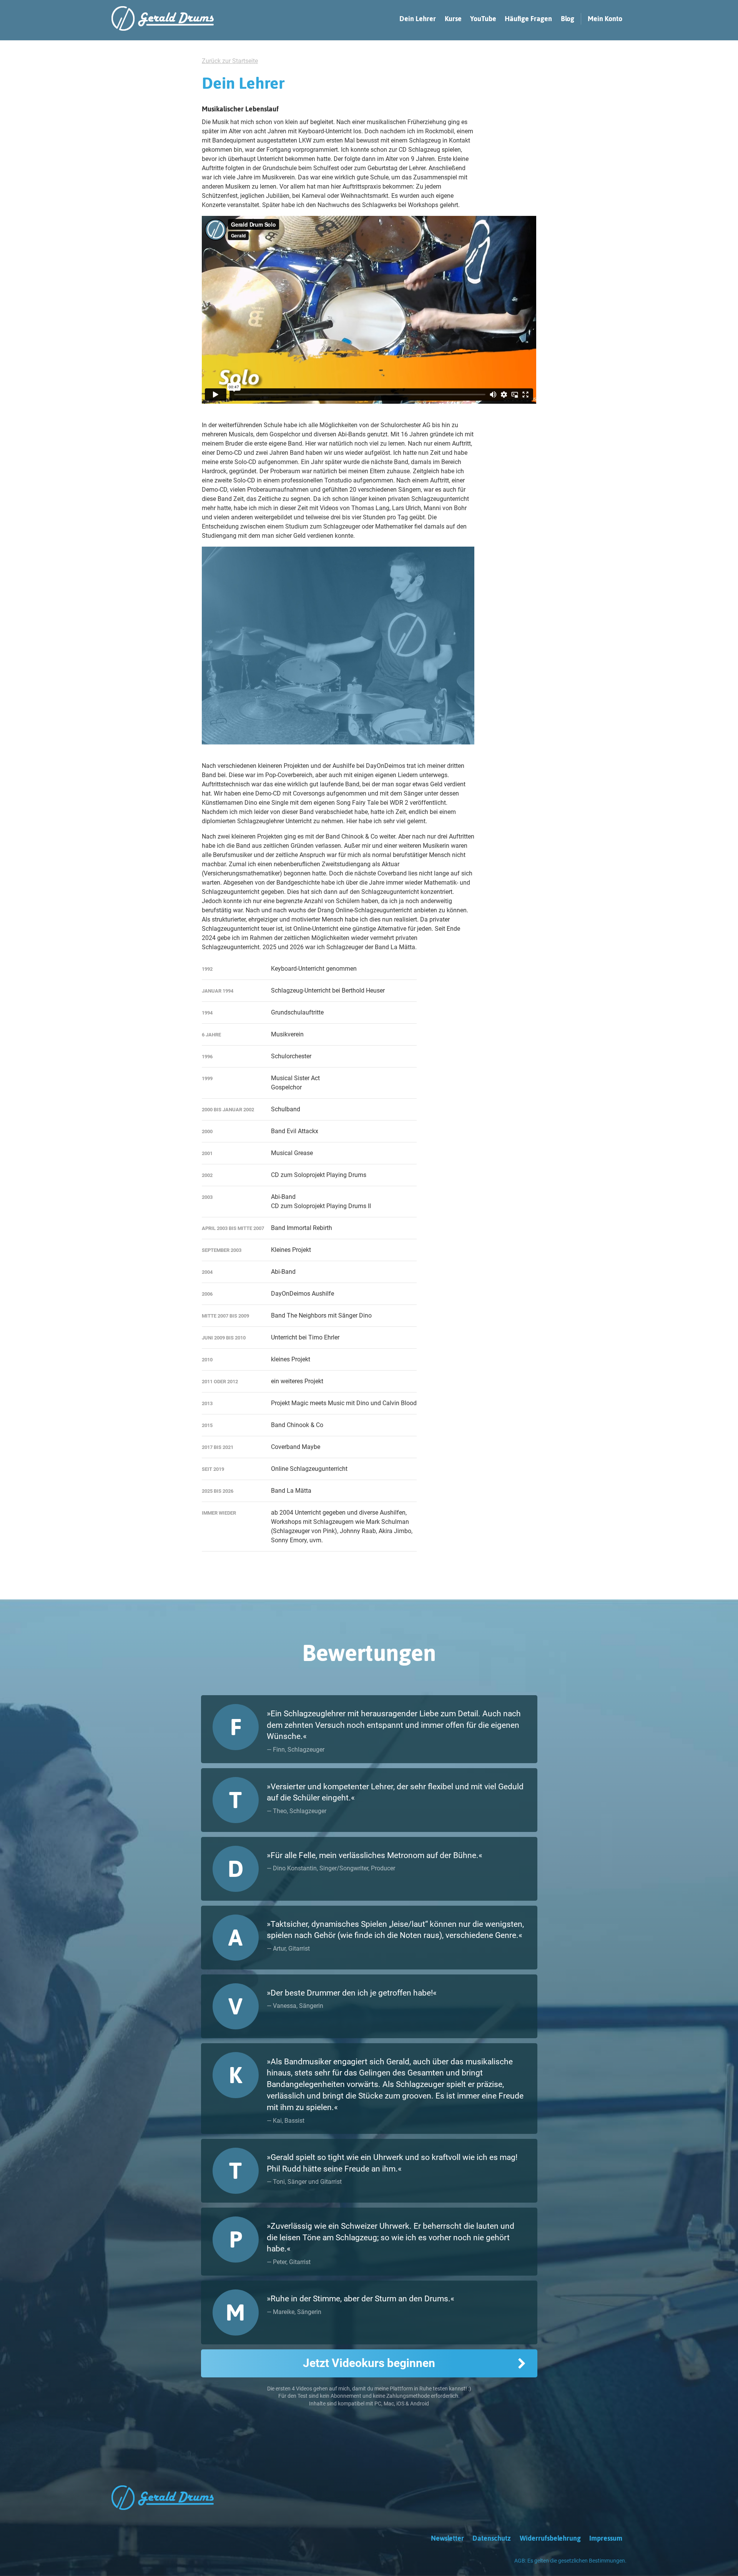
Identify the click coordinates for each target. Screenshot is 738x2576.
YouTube (483, 19)
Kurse (453, 19)
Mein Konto (605, 19)
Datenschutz (492, 2538)
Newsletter (447, 2538)
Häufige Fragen (528, 19)
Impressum (606, 2538)
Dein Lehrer (418, 19)
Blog (568, 19)
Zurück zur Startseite (230, 61)
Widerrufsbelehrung (550, 2538)
